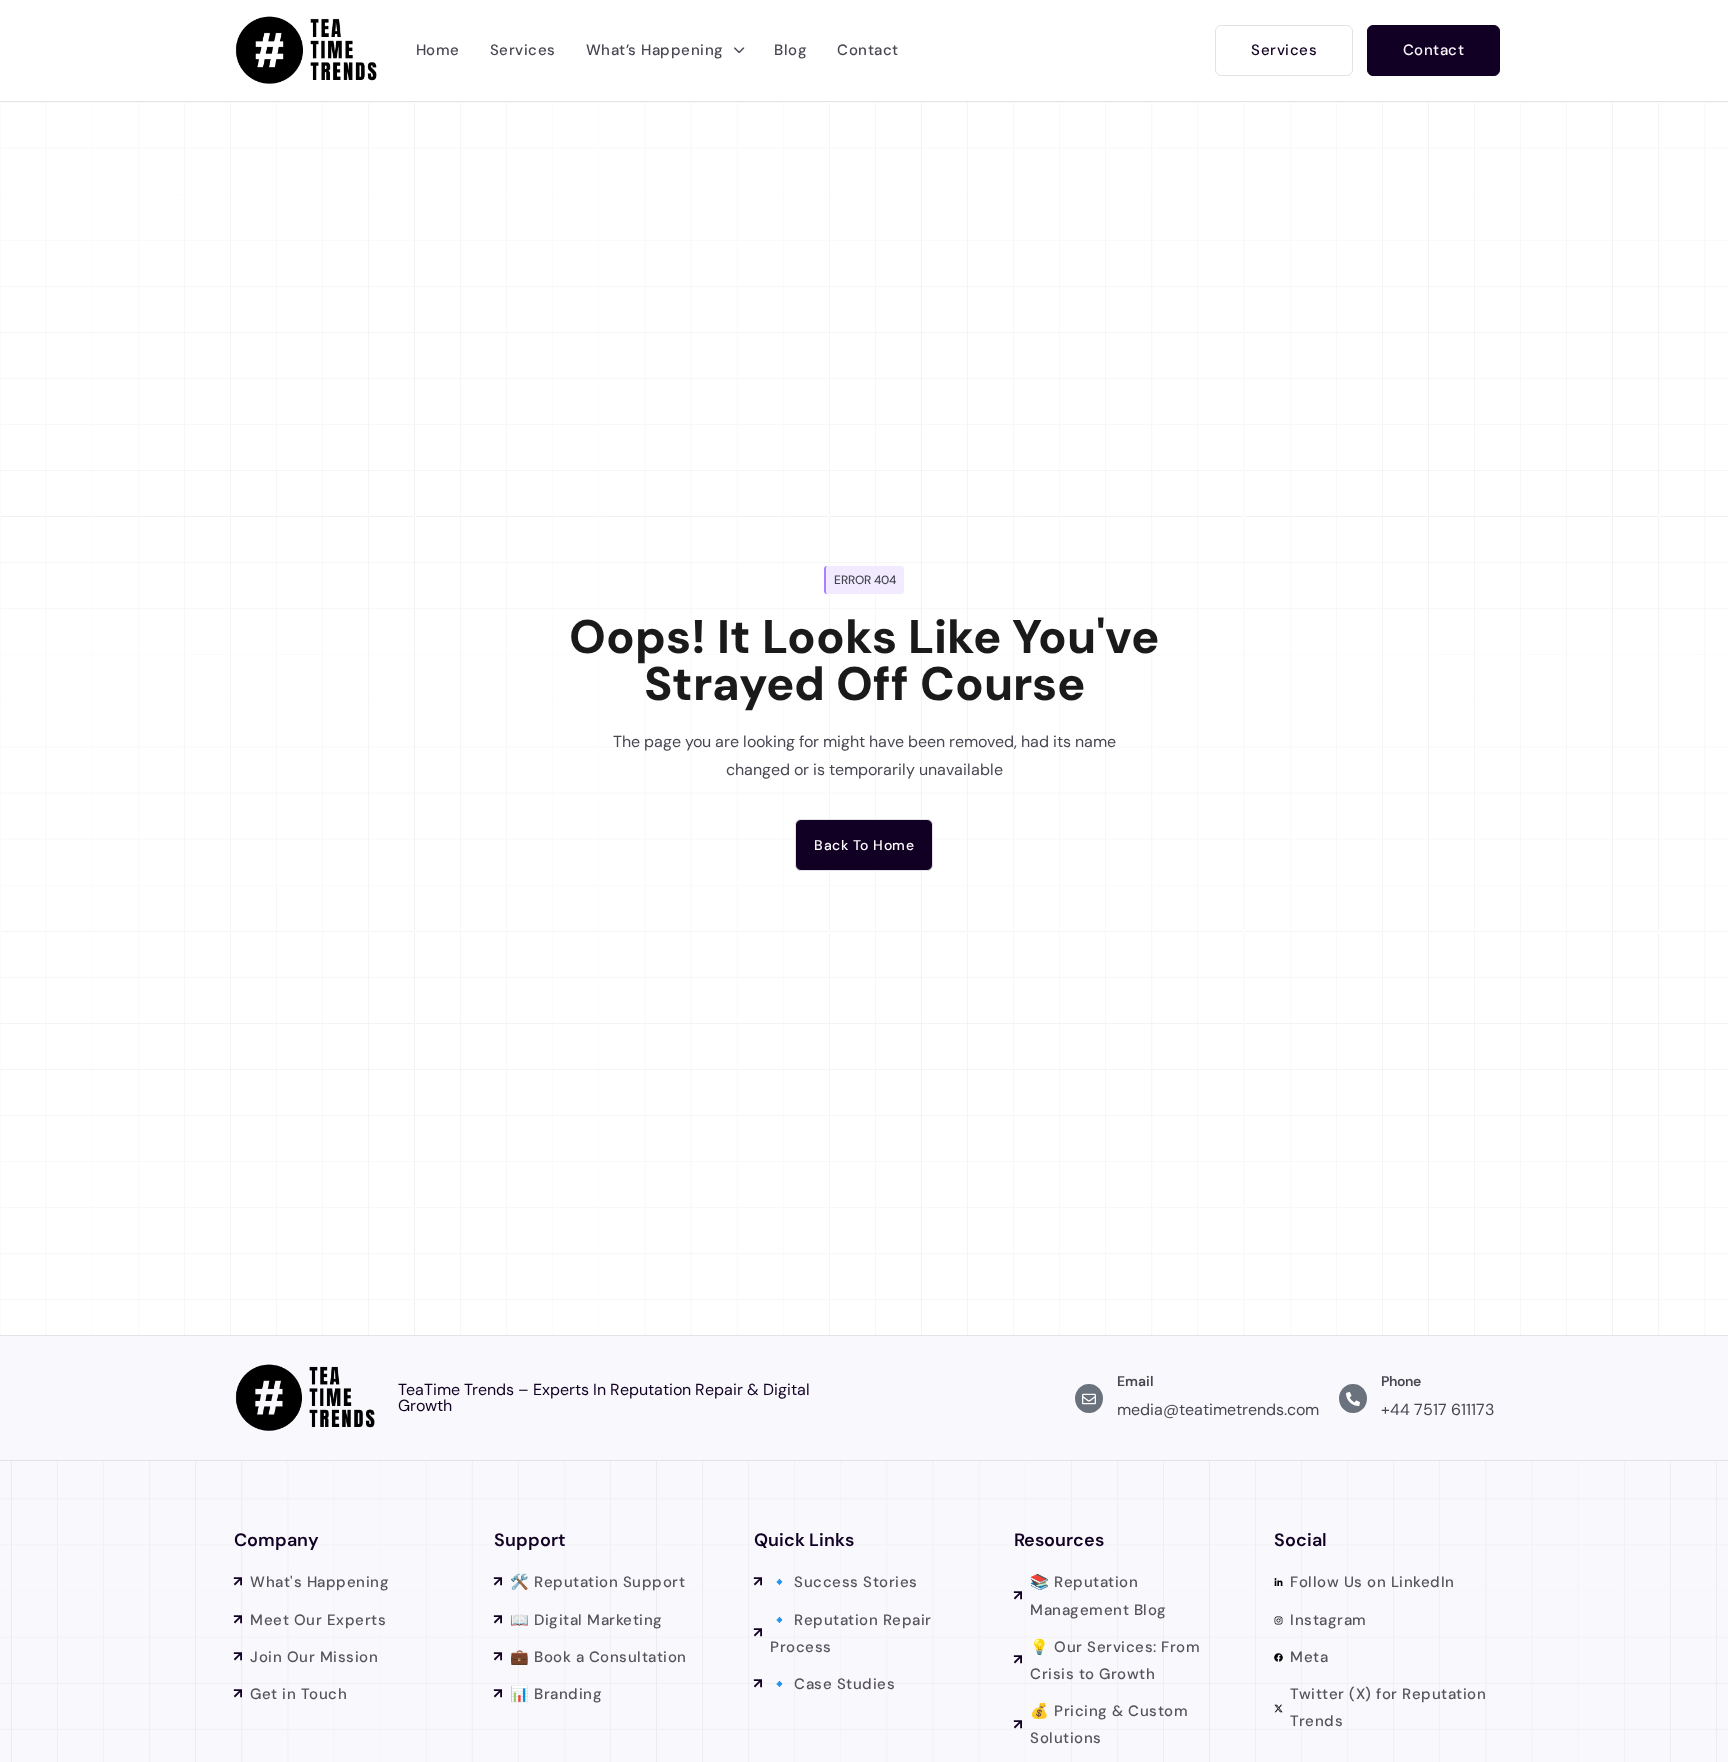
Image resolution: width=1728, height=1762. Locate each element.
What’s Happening (655, 50)
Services (523, 50)
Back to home (864, 845)
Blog (790, 50)
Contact (868, 50)
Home (438, 50)
